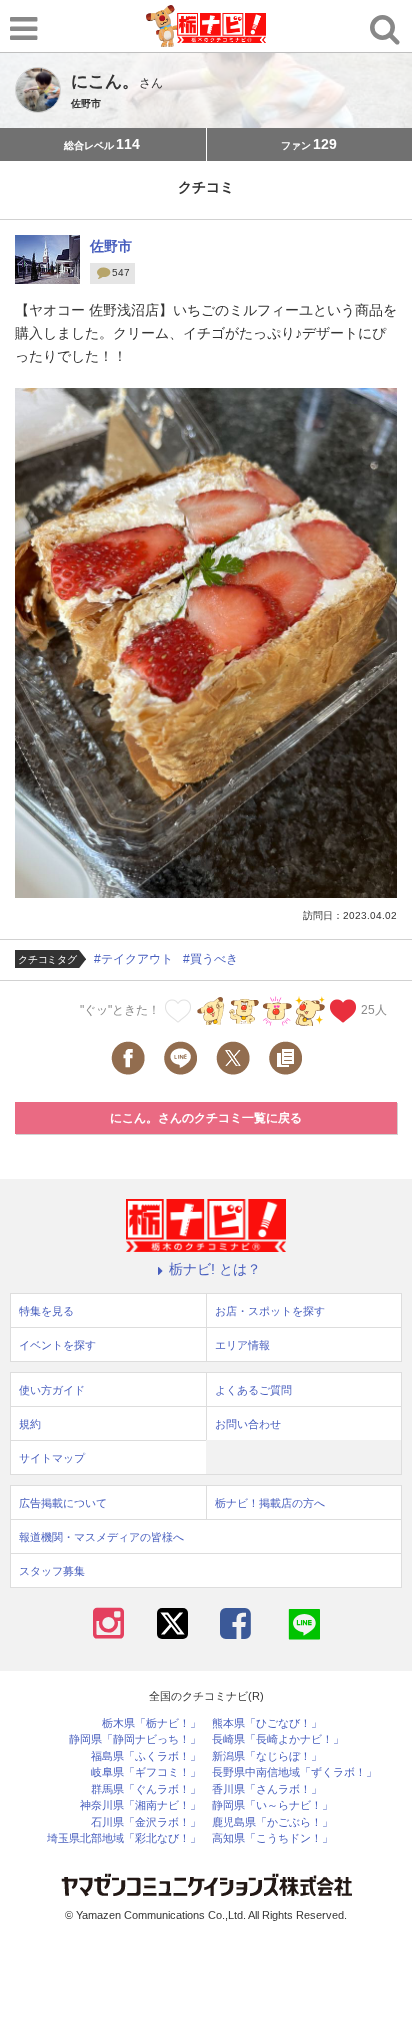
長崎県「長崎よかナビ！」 (278, 1739)
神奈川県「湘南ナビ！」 (140, 1805)
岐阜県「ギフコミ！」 (146, 1772)
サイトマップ (52, 1458)
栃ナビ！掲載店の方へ (270, 1503)
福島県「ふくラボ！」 (146, 1756)
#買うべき (210, 959)
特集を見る (46, 1311)
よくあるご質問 (253, 1390)
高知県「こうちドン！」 (272, 1838)
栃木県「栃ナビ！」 (151, 1723)
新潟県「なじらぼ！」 (267, 1756)
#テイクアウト (133, 959)
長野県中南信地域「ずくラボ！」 (294, 1772)
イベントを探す (57, 1345)
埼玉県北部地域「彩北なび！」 (124, 1838)
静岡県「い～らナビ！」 (272, 1805)
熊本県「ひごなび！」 (267, 1723)
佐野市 (111, 246)
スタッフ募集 (52, 1571)
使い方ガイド (52, 1390)
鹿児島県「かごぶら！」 (272, 1822)
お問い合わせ (248, 1424)
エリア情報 (242, 1345)
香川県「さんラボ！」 (267, 1789)
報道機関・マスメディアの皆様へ (101, 1537)
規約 (30, 1424)
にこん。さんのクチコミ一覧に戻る (206, 1118)
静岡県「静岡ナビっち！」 (135, 1739)
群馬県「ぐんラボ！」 (146, 1789)
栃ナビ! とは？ (215, 1269)
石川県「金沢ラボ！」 (146, 1822)
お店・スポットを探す (270, 1311)
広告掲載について (63, 1503)
